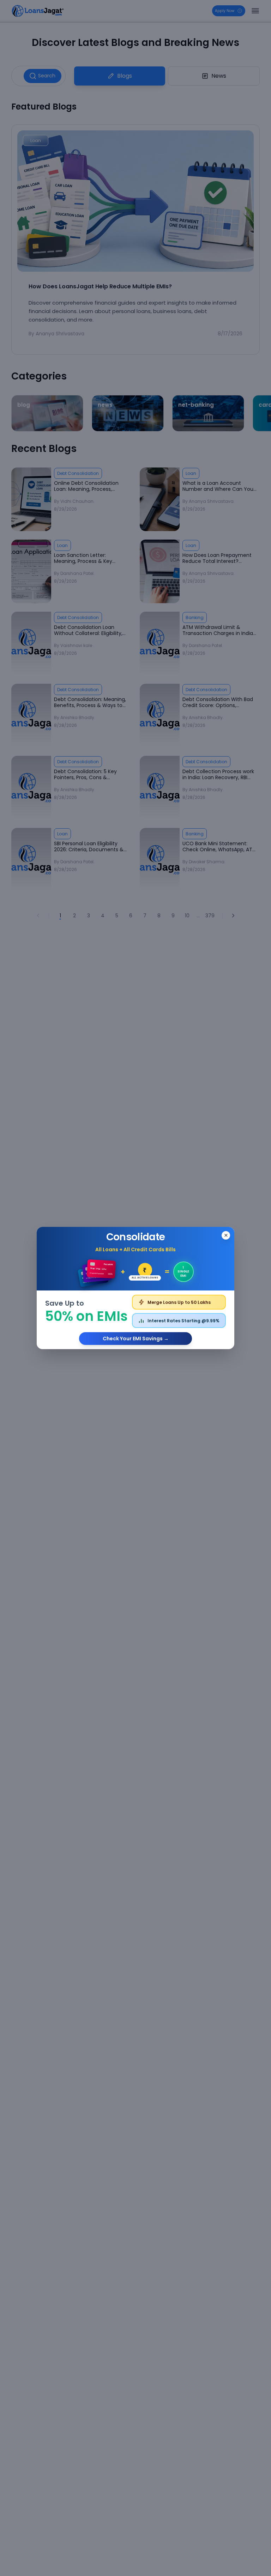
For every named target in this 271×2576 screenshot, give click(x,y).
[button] (135, 1288)
